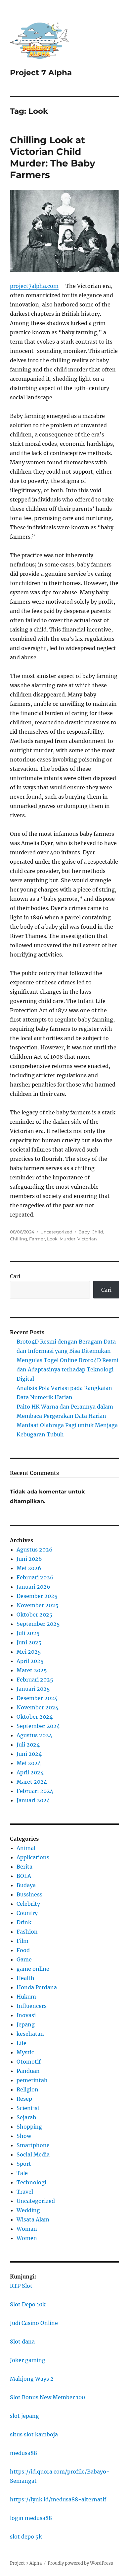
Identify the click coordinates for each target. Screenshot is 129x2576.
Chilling (19, 1239)
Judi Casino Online (34, 2323)
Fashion (27, 1932)
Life (21, 2043)
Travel (25, 2192)
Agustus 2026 (35, 1550)
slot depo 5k (26, 2537)
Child (97, 1232)
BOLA (24, 1876)
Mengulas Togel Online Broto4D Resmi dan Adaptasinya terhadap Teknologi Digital (67, 1369)
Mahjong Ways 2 (32, 2379)
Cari (15, 1276)
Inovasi (26, 2015)
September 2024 (38, 1726)
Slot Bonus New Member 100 (47, 2397)
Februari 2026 (35, 1577)
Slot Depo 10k (28, 2304)
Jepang (26, 2024)
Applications (33, 1857)
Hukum (26, 1997)
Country (27, 1913)
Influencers (32, 2006)
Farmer (37, 1239)
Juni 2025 (29, 1642)
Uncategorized (56, 1232)
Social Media (33, 2154)
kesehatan (30, 2034)
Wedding (28, 2210)
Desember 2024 (37, 1698)
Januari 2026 (33, 1587)
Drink (24, 1922)
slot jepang (24, 2416)
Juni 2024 (29, 1754)
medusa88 (23, 2453)
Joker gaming (28, 2360)
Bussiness (29, 1894)
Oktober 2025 (35, 1615)
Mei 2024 (29, 1763)
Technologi (31, 2182)
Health (25, 1978)
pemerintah (32, 2080)
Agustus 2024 (34, 1735)
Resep (24, 2099)
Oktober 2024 (35, 1717)
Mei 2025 (29, 1652)
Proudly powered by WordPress (80, 2563)
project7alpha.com (34, 286)
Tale (22, 2173)
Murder (67, 1239)
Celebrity (28, 1904)
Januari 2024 (33, 1800)
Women (27, 2238)
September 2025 (38, 1624)
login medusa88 (31, 2518)
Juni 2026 (29, 1559)
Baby (84, 1232)
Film (22, 1941)
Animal (26, 1848)
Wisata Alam (33, 2219)
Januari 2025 (33, 1689)
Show (24, 2136)
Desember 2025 (37, 1596)
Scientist (28, 2108)
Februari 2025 (35, 1680)
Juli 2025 (28, 1633)
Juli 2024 (28, 1745)
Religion (27, 2089)
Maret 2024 (32, 1782)
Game (24, 1959)
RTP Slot (21, 2286)
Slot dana (22, 2342)
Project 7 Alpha (41, 73)
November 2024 (38, 1707)
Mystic (25, 2052)
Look (52, 1239)
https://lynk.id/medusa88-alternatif (58, 2499)
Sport (24, 2164)
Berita (24, 1867)
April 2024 (30, 1772)
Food (23, 1950)
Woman (27, 2229)
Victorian (87, 1239)
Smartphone (33, 2145)
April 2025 (30, 1661)
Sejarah (26, 2117)
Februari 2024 (35, 1791)
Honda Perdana (37, 1987)
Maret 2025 (32, 1670)
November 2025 (38, 1605)
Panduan (28, 2071)
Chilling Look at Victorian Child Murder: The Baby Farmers (53, 157)
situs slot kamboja (34, 2434)
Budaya (26, 1885)
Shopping (29, 2127)
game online (33, 1969)
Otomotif (29, 2062)
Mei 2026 (29, 1568)
